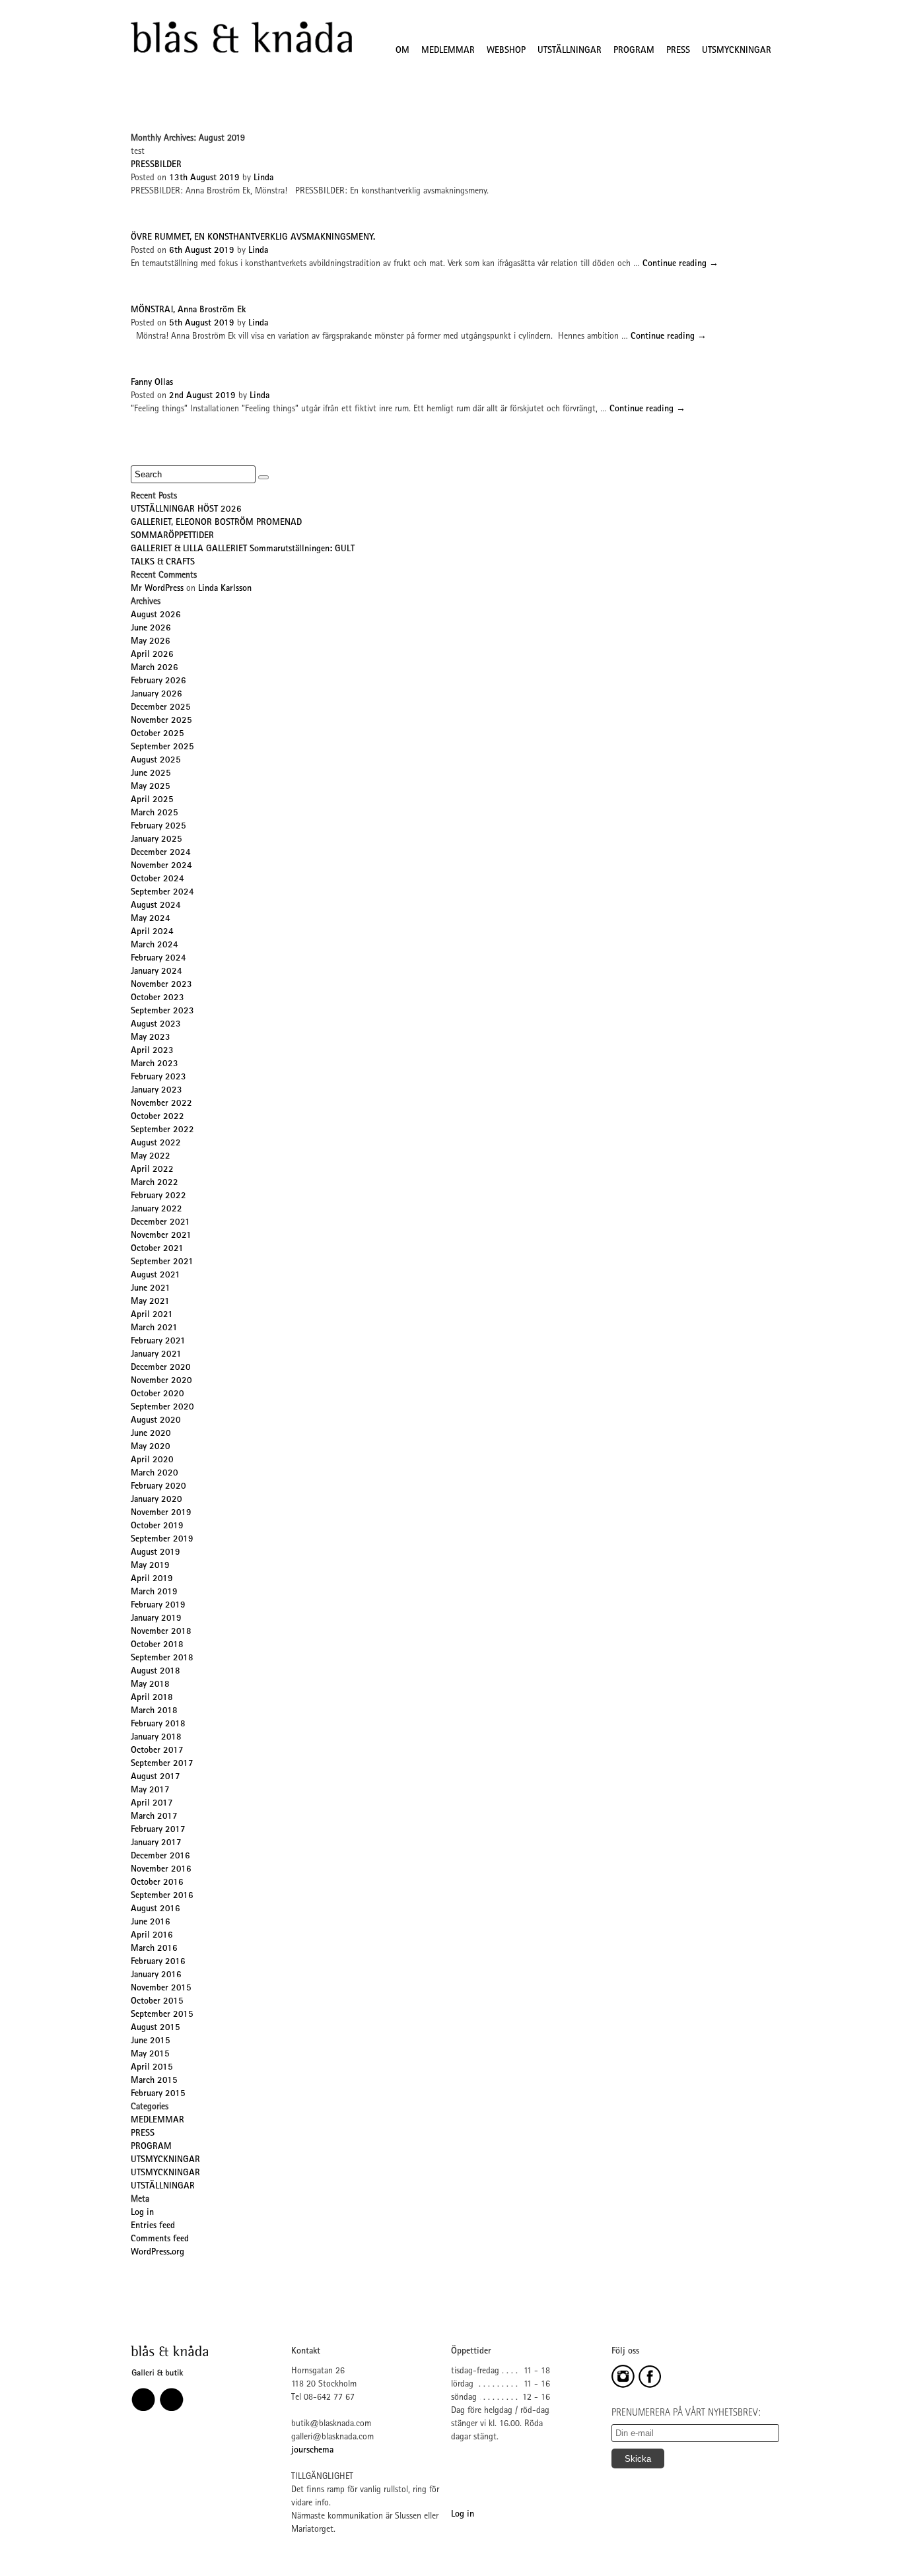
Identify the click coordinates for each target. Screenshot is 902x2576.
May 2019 (150, 1566)
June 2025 (151, 774)
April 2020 (152, 1460)
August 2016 (156, 1909)
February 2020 (158, 1487)
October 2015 (157, 2002)
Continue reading (680, 264)
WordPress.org (157, 2253)
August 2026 (156, 615)
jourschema (312, 2451)
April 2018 (152, 1698)
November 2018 (161, 1632)
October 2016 (157, 1883)
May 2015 (150, 2054)
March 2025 (155, 813)
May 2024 (151, 919)
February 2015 (158, 2094)
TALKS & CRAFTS (163, 562)
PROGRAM (634, 51)
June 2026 (151, 628)
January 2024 (156, 972)
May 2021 (150, 1302)
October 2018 (157, 1645)
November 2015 (161, 1988)
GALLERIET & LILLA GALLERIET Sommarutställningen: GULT (243, 549)
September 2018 (162, 1658)
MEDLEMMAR (448, 51)
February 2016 (158, 1962)
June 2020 (151, 1434)
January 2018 (156, 1738)
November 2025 (161, 721)
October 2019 (157, 1526)
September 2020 (162, 1407)
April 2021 (152, 1315)
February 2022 (158, 1196)
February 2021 (158, 1341)
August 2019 (156, 1553)
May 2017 (150, 1790)
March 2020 (155, 1474)
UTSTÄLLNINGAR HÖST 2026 (186, 510)
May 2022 (151, 1157)
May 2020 (151, 1447)
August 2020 (156, 1421)
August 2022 (156, 1143)
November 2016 (161, 1870)
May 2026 (151, 642)
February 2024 (158, 959)
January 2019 (156, 1619)
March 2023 (155, 1064)
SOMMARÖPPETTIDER (172, 536)
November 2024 (161, 866)
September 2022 (162, 1130)
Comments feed (160, 2239)
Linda (263, 178)
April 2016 (152, 1936)
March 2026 (155, 668)
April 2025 (152, 800)
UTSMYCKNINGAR (737, 51)
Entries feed (153, 2226)
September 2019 (162, 1540)
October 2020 (157, 1394)
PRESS (678, 51)
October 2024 (157, 879)
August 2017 (156, 1777)
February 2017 (158, 1830)
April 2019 (152, 1579)
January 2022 (156, 1209)
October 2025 (157, 734)
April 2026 (152, 655)
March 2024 (155, 945)
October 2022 (157, 1117)
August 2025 (156, 761)
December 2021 (160, 1223)
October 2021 (157, 1249)
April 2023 (152, 1051)
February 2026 (158, 681)
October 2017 (157, 1751)
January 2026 (156, 695)
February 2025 (158, 827)
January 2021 (156, 1355)
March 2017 (154, 1817)
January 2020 (156, 1500)
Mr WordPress (157, 589)
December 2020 (161, 1368)
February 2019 (158, 1606)
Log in (142, 2213)
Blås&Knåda (241, 38)
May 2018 (150, 1685)
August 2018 (156, 1672)
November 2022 (161, 1104)
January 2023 (156, 1091)
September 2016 (162, 1896)
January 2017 (156, 1843)
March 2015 (154, 2081)
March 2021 (154, 1328)
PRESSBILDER (156, 165)
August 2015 (156, 2028)
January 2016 (156, 1975)
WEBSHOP (506, 51)
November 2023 (161, 985)
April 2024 (152, 932)
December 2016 (160, 1856)
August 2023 (156, 1025)
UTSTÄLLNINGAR (570, 51)
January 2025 (156, 840)
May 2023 (151, 1038)
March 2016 (154, 1949)
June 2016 (151, 1922)
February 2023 (158, 1077)
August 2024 (156, 906)
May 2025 (151, 787)
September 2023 (162, 1011)
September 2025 (162, 747)
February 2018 (158, 1724)
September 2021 (162, 1262)
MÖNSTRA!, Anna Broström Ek (188, 310)
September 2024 (162, 893)
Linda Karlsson (225, 589)
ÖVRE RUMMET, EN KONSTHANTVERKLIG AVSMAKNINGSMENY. (253, 238)
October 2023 (157, 998)
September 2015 (162, 2015)
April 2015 (152, 2068)
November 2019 (161, 1513)
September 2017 (162, 1764)
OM (402, 51)
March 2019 (154, 1592)
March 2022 (155, 1183)
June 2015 (151, 2041)
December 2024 (161, 853)
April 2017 (152, 1804)
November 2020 (161, 1381)
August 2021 (156, 1275)
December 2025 (161, 708)
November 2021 (161, 1236)
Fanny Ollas (152, 383)
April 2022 (152, 1170)
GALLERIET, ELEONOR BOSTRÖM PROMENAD (216, 523)
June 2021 (151, 1289)
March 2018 (154, 1711)
